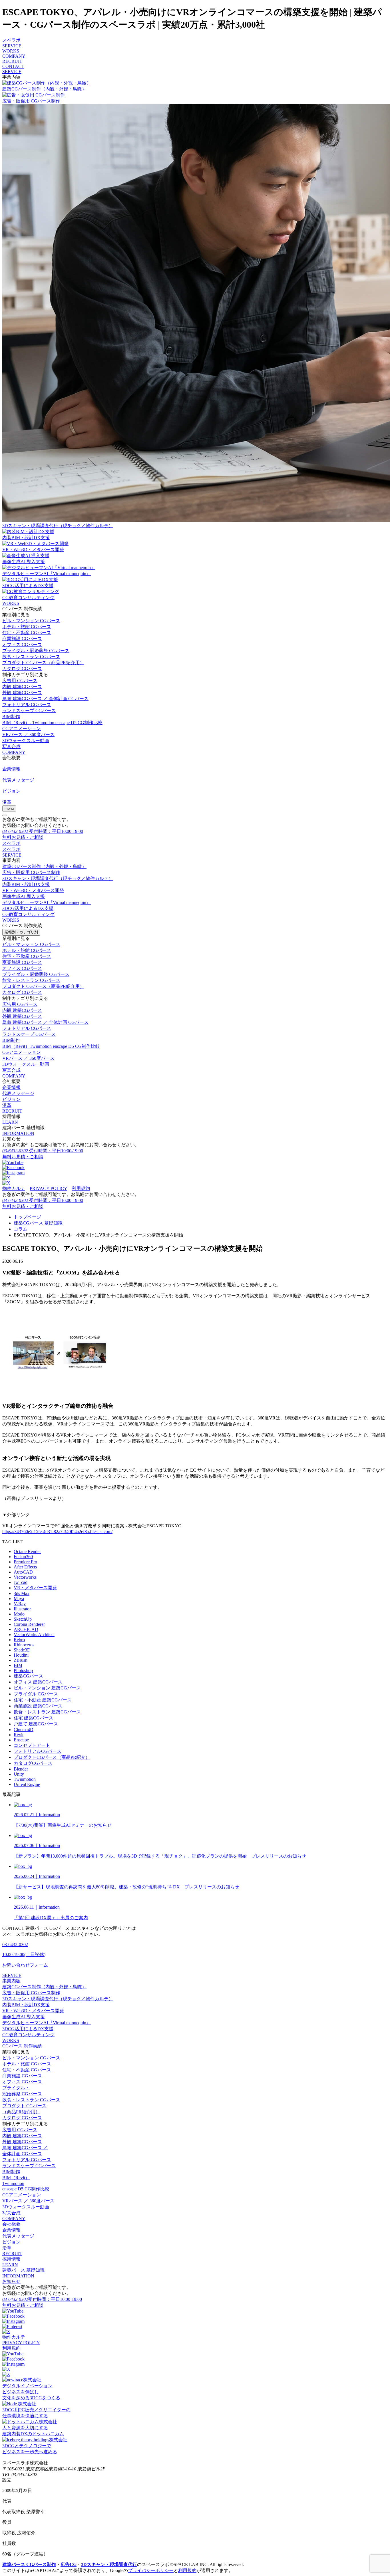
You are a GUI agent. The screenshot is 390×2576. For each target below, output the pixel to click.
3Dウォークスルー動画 (26, 741)
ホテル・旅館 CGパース (27, 627)
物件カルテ (14, 1188)
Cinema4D (24, 1730)
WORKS (11, 51)
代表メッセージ (18, 1093)
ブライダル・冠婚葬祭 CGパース (36, 651)
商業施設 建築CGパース (38, 1706)
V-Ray (20, 1604)
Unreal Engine (27, 1784)
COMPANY (14, 56)
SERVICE (12, 46)
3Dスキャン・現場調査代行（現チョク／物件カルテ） (58, 878)
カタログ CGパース (22, 669)
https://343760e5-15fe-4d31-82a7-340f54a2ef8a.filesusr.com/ (57, 1531)
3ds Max (22, 1593)
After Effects (25, 1567)
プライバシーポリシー (151, 2570)
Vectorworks (25, 1577)
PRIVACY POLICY (48, 1188)
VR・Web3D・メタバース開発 (33, 890)
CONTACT (13, 66)
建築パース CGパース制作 (29, 2564)
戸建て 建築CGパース (36, 1724)
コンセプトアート (32, 1745)
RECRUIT (12, 61)
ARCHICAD (26, 1629)
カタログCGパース (33, 1763)
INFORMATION (18, 1133)
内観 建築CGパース (22, 687)
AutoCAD (23, 1572)
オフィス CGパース (22, 645)
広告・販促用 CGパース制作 (31, 872)
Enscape (21, 1740)
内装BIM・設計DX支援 (26, 884)
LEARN (10, 1122)
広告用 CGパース (20, 681)
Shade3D (22, 1650)
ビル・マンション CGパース (31, 621)
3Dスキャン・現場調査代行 (109, 2564)
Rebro (19, 1640)
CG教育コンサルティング (28, 914)
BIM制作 (11, 717)
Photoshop (23, 1670)
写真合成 (11, 747)
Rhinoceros (24, 1645)
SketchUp (23, 1619)
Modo (19, 1614)
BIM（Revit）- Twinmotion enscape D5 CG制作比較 (52, 723)
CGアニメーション (22, 729)
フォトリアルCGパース (38, 1751)
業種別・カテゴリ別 (21, 932)
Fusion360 (23, 1557)
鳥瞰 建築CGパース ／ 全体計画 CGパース (45, 699)
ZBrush (21, 1660)
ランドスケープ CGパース (29, 711)
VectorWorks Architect (34, 1635)
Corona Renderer (29, 1624)
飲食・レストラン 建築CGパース (47, 1712)
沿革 (7, 1105)
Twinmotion (25, 1779)
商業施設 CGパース (22, 639)
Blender (21, 1769)
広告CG (69, 2564)
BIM (18, 1665)
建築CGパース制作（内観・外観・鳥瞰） (44, 866)
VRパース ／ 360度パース (28, 735)
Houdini (21, 1655)
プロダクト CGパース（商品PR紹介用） (43, 663)
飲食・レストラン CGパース (31, 657)
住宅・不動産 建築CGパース (43, 1700)
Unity (19, 1774)
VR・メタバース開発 (35, 1588)
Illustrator (22, 1609)
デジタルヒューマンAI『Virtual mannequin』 (47, 902)
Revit (19, 1735)
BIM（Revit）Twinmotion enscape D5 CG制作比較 (51, 1046)
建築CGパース (28, 1676)
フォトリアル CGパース (27, 705)
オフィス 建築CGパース (38, 1682)
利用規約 (81, 1188)
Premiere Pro (25, 1562)
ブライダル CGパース (36, 1694)
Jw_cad (21, 1582)
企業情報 (11, 1087)
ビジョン (11, 1099)
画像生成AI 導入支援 (24, 896)
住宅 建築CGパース (34, 1718)
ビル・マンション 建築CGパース (47, 1688)
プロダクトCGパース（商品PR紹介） (52, 1757)
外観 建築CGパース (22, 693)
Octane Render (27, 1551)
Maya (19, 1599)
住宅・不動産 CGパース (27, 633)
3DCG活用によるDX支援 (28, 908)
